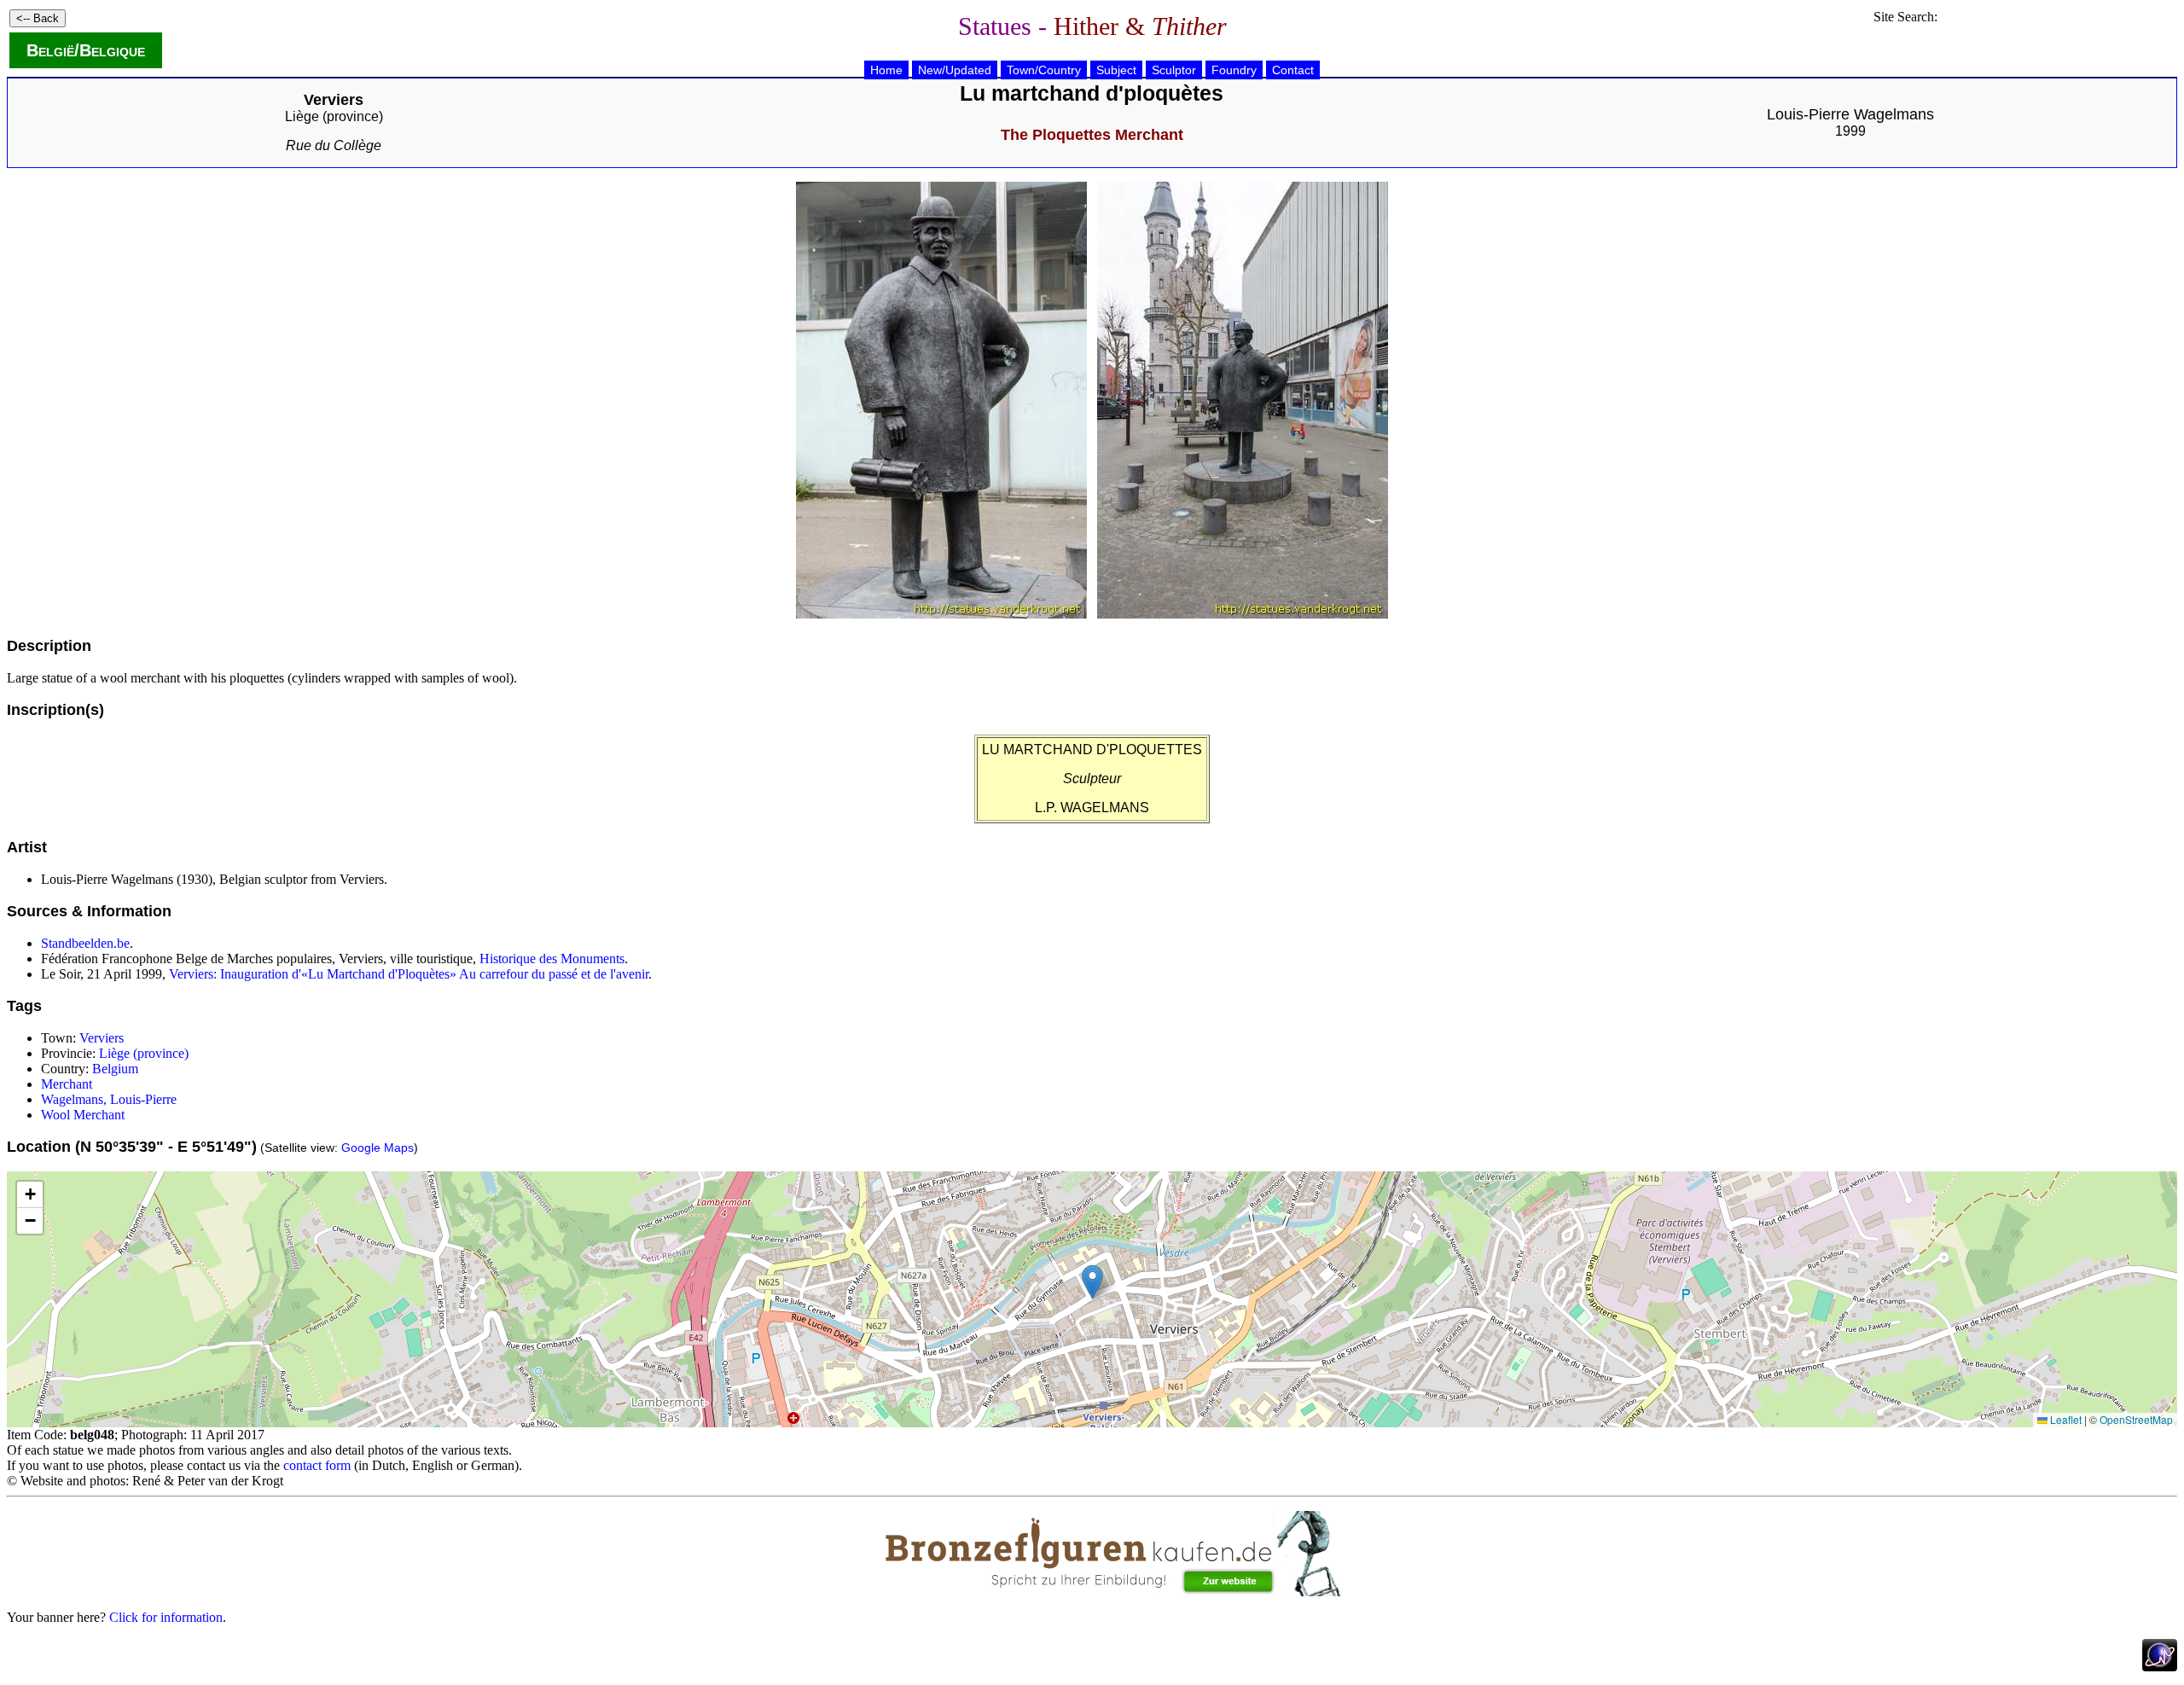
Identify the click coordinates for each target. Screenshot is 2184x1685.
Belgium (115, 1069)
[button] (1092, 1282)
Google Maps (378, 1148)
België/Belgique (86, 50)
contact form (317, 1465)
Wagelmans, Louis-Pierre (109, 1099)
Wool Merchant (83, 1115)
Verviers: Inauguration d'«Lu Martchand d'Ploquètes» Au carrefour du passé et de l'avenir (409, 974)
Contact (1293, 70)
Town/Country (1044, 70)
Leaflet (2065, 1419)
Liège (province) (334, 116)
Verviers (102, 1038)
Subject (1116, 70)
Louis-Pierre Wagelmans (1850, 114)
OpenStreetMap (2136, 1419)
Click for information (166, 1617)
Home (886, 70)
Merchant (67, 1084)
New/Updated (955, 70)
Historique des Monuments (552, 959)
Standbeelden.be (85, 943)
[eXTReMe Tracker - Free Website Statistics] (2160, 1667)
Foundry (1234, 70)
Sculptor (1174, 70)
